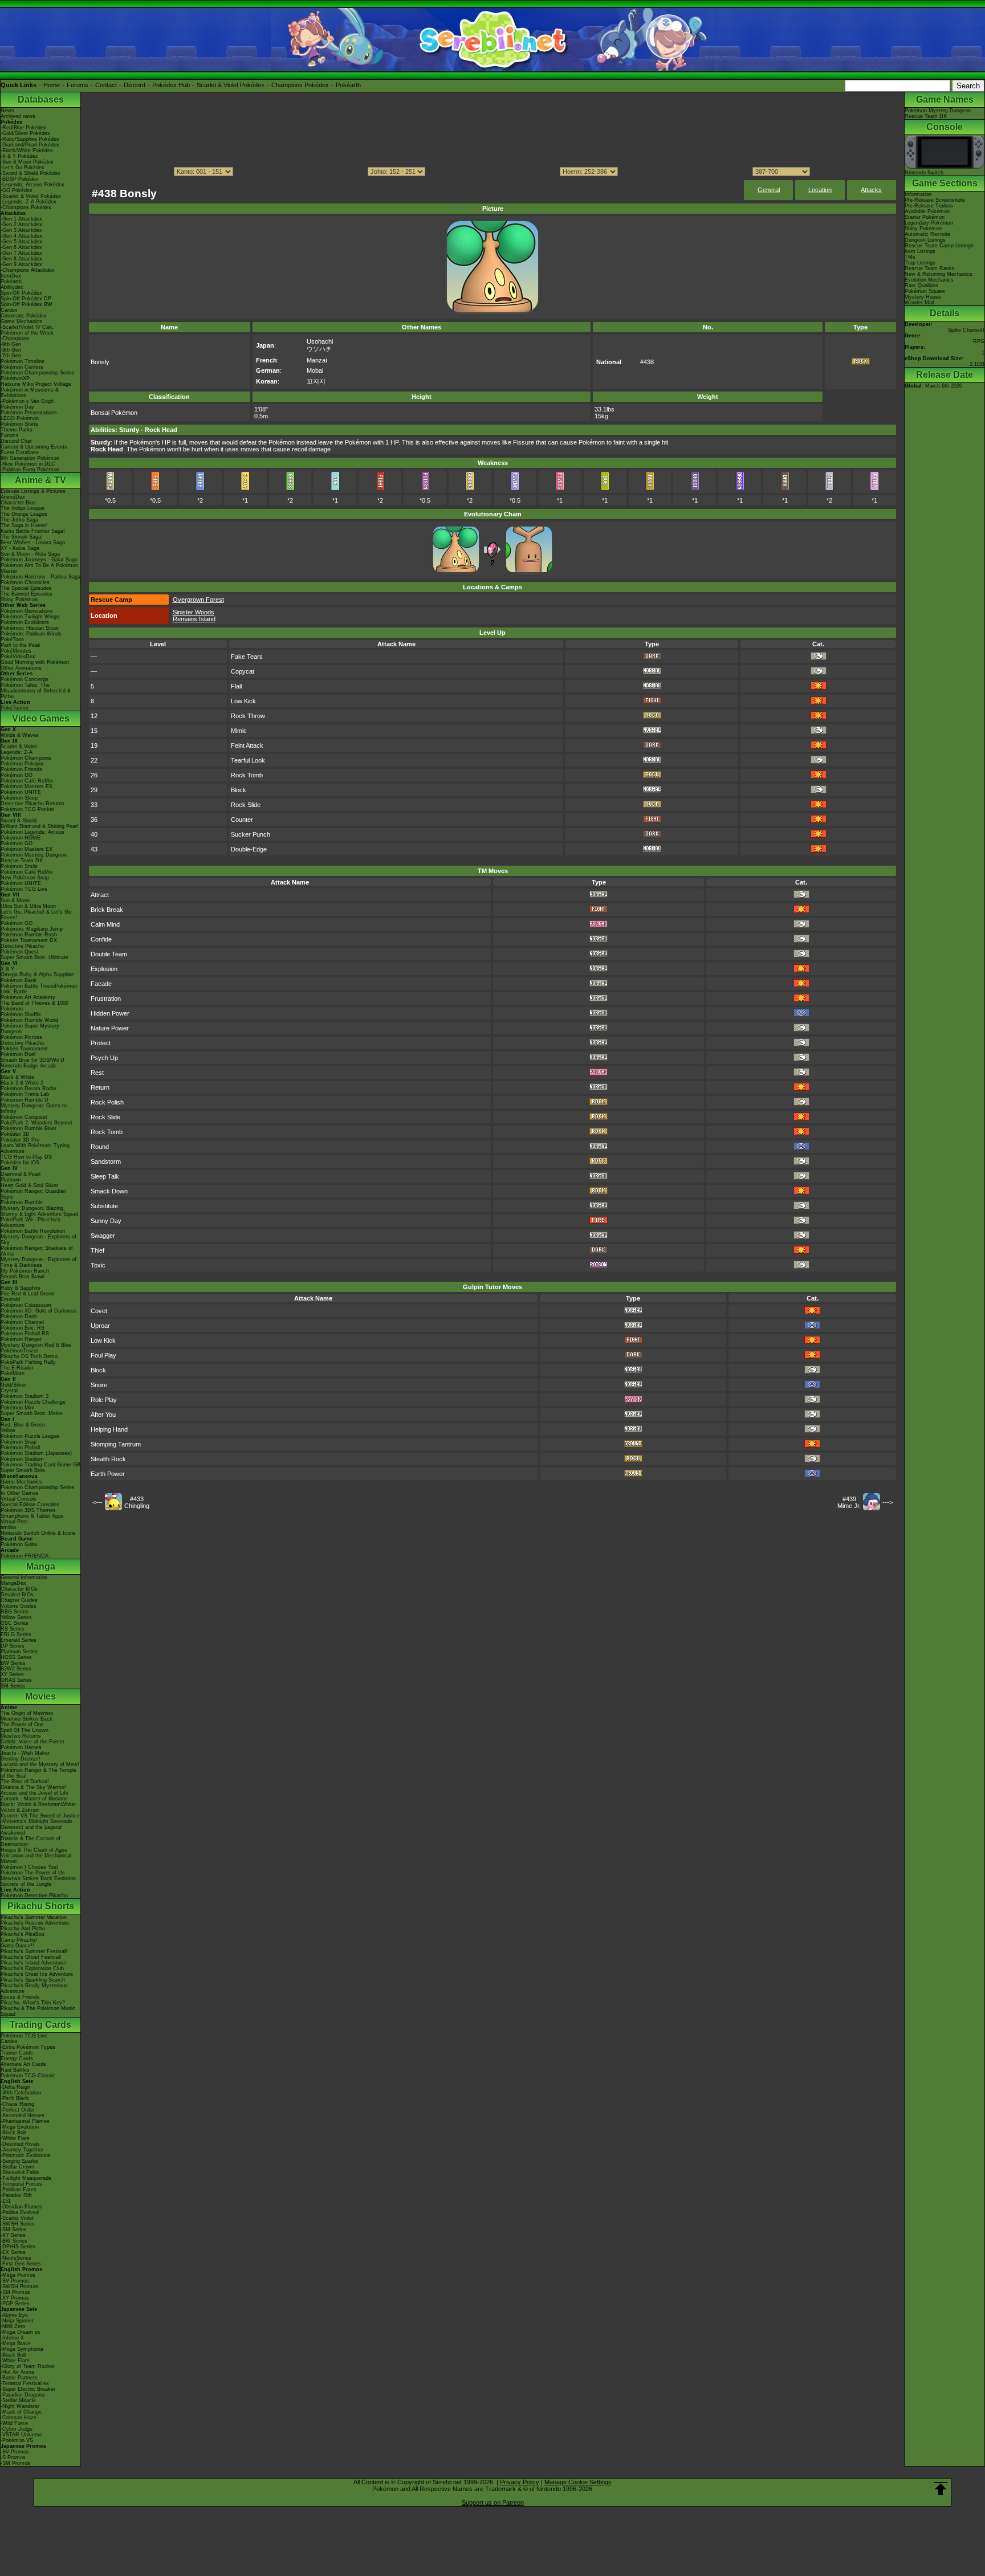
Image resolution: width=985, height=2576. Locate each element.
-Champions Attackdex (28, 270)
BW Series (13, 1663)
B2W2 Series (16, 1669)
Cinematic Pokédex (24, 316)
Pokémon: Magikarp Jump (32, 929)
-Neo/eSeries (16, 2258)
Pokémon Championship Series (38, 373)
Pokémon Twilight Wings (30, 617)
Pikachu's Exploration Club (32, 1968)
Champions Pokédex (300, 85)
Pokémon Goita (19, 1544)
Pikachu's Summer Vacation (34, 1917)
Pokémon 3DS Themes (28, 1510)
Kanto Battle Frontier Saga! (33, 531)
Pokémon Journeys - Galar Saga (39, 560)
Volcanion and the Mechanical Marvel (36, 1858)
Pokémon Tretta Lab (25, 1094)
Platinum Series (19, 1652)
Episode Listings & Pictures (33, 491)
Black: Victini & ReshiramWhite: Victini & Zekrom (38, 1807)
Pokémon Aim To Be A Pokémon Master (39, 568)
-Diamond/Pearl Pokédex (30, 145)
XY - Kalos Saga (20, 548)
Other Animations (21, 668)
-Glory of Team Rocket (28, 2366)
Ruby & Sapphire (21, 1288)
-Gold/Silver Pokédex (25, 133)
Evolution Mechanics (929, 280)
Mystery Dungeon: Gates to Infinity (34, 1108)
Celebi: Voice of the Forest (32, 1742)
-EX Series (13, 2252)
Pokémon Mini (17, 1408)
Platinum (11, 1180)
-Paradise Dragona (23, 2395)
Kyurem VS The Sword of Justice (40, 1816)
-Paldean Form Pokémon (30, 470)
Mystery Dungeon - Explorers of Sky (38, 1240)
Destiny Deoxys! (21, 1759)
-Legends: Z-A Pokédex (29, 202)
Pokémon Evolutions (25, 622)
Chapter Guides (19, 1600)
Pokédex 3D (15, 1134)
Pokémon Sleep (19, 798)
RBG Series (15, 1612)
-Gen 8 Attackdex (21, 259)
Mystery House (923, 297)
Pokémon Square (925, 291)
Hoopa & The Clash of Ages (34, 1850)
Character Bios (18, 503)
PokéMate (13, 1373)
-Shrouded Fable (20, 2173)
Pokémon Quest (20, 952)
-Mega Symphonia (22, 2349)
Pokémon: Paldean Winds (31, 634)
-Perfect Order (17, 2110)
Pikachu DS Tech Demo (29, 1356)
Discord (135, 85)
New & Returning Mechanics (939, 274)
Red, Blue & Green (23, 1425)
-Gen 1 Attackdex (21, 219)
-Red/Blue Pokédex (23, 128)
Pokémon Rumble (22, 1203)
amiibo (8, 1527)
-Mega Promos (18, 2275)
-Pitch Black (15, 2098)
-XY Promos (15, 2298)
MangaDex (13, 1583)
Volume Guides (19, 1606)
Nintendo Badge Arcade (29, 1066)
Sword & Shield (19, 821)
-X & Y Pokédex (19, 156)
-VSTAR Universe (21, 2435)
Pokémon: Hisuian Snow (30, 628)
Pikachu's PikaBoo (23, 1934)
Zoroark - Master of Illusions (34, 1799)
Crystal (9, 1391)
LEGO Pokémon (20, 418)
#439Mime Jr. (849, 1502)
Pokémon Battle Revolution (33, 1231)
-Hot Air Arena (17, 2372)
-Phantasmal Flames (25, 2121)
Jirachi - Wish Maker (25, 1753)
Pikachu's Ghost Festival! (31, 1957)
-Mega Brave (16, 2343)
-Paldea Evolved (20, 2212)
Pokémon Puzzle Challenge (33, 1402)
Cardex (9, 310)
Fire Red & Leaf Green (27, 1294)
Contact (106, 85)
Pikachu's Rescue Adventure (35, 1923)
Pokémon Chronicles (25, 582)
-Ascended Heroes (23, 2116)
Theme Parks (17, 430)
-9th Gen (11, 344)
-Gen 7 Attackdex (21, 253)
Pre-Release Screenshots (935, 200)
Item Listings (920, 251)
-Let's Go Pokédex (23, 168)
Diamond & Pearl (21, 1174)
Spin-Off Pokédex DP (26, 299)
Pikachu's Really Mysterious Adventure (34, 1988)
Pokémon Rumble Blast (29, 1128)
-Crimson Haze (19, 2418)
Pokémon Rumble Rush (29, 935)
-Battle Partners (19, 2378)
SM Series (13, 1686)
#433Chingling (137, 1502)
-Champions (15, 339)
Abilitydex (12, 287)
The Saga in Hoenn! (24, 525)
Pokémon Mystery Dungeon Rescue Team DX (34, 858)
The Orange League (24, 514)
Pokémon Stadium (22, 1459)
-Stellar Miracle (18, 2400)
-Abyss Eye (14, 2315)
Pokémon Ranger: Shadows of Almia (37, 1251)
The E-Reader (17, 1368)
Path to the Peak (21, 645)
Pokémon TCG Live (24, 889)
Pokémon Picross (21, 1037)
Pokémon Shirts (19, 424)
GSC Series (15, 1623)
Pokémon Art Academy (28, 997)
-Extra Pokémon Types (28, 2047)
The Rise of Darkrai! (25, 1782)
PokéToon (12, 639)
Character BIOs (19, 1589)
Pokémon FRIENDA (25, 1556)
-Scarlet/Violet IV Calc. (28, 327)
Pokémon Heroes (21, 1747)
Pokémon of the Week (27, 333)
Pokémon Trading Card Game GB (40, 1465)
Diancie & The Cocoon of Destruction (30, 1841)
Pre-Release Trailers (929, 206)
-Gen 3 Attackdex (21, 230)
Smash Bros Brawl (23, 1277)
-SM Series (14, 2229)
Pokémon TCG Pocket (27, 809)
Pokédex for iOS (20, 1163)
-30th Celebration (21, 2093)
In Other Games (20, 1493)
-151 (6, 2201)
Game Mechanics (21, 321)
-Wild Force (14, 2423)
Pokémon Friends (21, 769)
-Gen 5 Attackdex (21, 242)
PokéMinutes (16, 651)
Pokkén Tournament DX (29, 940)
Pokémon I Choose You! (29, 1867)
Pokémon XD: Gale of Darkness (39, 1311)
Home (52, 85)
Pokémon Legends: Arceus (32, 832)
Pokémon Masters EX (27, 786)
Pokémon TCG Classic (28, 2076)
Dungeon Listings (925, 240)
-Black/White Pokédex (27, 150)
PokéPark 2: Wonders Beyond (36, 1123)
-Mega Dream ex (21, 2332)
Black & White (17, 1077)
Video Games (41, 718)
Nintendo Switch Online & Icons (38, 1533)
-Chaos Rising (17, 2104)
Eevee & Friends (20, 1997)
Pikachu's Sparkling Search (33, 1980)
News (7, 111)
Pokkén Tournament (24, 1049)
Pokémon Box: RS (23, 1328)
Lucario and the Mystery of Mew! (40, 1764)
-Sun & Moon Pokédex (27, 162)
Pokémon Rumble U (25, 1100)
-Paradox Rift (16, 2195)
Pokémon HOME (21, 838)
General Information (24, 1578)
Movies (40, 1696)
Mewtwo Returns (21, 1736)
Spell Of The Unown (25, 1730)
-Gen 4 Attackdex (21, 236)
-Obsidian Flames (21, 2207)
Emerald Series (19, 1640)
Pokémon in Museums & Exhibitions (30, 393)
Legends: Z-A (17, 752)
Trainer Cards (17, 2053)
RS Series (13, 1629)
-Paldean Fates (19, 2190)
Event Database (20, 453)
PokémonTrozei (19, 1351)
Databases (41, 99)
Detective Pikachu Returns (32, 804)
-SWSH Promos (19, 2286)
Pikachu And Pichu (23, 1929)
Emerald (10, 1299)
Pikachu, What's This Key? (33, 2003)
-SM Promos (15, 2292)
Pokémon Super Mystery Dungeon (30, 1029)
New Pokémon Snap (25, 878)
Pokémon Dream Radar (29, 1089)
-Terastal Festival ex (25, 2383)
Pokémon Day (17, 407)
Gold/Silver (13, 1385)
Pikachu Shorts (41, 1906)
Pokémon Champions (26, 758)
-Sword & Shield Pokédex (30, 173)
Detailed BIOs (17, 1595)
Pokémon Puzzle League (30, 1436)
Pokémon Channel (22, 1322)
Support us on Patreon (493, 2502)
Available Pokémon (927, 211)
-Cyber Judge (17, 2429)
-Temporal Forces (21, 2184)
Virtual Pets (14, 1522)
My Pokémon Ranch (25, 1271)
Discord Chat (16, 441)
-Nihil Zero (13, 2326)
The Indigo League (23, 508)
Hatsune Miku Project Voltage (36, 384)
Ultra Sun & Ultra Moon (28, 906)
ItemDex (11, 276)
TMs (910, 257)
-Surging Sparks (19, 2161)
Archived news (18, 116)
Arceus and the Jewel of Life (34, 1793)
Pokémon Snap (19, 1442)
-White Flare (15, 2138)
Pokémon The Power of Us (33, 1873)
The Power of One (22, 1725)
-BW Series (14, 2241)
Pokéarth (348, 85)
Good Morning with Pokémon (35, 662)
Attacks (871, 190)
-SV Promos (15, 2281)
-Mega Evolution (20, 2127)
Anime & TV (40, 480)
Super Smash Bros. (24, 1470)
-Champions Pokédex (26, 207)
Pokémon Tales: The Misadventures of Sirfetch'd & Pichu (36, 691)
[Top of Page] (941, 2489)
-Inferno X (12, 2338)
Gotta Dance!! (17, 1946)
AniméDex (13, 497)
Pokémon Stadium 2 (25, 1396)
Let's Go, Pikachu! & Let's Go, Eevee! (37, 915)
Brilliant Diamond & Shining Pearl (39, 826)
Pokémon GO (17, 775)
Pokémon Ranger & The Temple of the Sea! (38, 1773)
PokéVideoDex (18, 657)
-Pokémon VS (17, 2440)
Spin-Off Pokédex (21, 293)
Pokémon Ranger (21, 1339)
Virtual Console (19, 1499)
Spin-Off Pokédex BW (27, 304)
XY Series (12, 1674)
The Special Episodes (26, 588)
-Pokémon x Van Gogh (27, 401)
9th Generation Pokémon (30, 458)
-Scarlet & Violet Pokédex (31, 196)
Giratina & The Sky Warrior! (33, 1787)
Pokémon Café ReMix (27, 781)
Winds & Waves (20, 735)
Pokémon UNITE (21, 792)
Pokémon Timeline (23, 361)
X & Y (7, 969)
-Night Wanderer (20, 2406)
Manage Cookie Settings (578, 2482)
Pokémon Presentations (29, 413)
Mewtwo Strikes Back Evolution (38, 1878)
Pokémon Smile (19, 866)
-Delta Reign (15, 2087)
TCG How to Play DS (26, 1157)
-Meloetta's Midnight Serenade (36, 1821)
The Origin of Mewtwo (27, 1713)
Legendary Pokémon (929, 223)
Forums (78, 85)
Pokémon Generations (27, 611)
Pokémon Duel (18, 1054)
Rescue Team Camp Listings (939, 246)
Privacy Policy (520, 2482)
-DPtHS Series (18, 2247)
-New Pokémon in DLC (28, 464)
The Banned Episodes (27, 594)
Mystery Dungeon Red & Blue (36, 1345)
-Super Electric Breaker (28, 2389)
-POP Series (15, 2304)
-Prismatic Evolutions (26, 2155)
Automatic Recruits (927, 234)
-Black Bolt (13, 2133)
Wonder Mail (919, 303)
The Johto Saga (19, 520)
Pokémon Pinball (20, 1448)
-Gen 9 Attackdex (21, 264)
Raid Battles (15, 2070)
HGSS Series (16, 1657)
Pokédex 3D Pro (20, 1140)
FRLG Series (16, 1635)
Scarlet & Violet (19, 747)
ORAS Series (16, 1680)
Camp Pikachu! (19, 1940)
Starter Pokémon (925, 217)
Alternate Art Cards (23, 2064)
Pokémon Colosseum (26, 1305)
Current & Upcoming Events (34, 447)
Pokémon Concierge (25, 679)
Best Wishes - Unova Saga (33, 543)
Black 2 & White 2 (22, 1083)
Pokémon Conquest (24, 1117)
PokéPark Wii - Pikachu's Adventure (30, 1222)
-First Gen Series (21, 2264)
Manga (41, 1566)
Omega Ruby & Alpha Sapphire (37, 975)
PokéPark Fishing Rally (28, 1362)
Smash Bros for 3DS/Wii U (32, 1060)
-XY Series (13, 2235)
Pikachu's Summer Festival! (34, 1951)
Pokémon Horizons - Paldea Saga (40, 577)
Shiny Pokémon (19, 600)
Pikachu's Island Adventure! (34, 1963)
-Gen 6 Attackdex (21, 247)
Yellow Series (16, 1617)
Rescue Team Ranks (930, 268)
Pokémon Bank (19, 980)
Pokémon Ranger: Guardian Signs (33, 1194)
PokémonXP (15, 378)
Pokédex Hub (171, 85)
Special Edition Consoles (30, 1505)
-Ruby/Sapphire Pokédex (30, 139)
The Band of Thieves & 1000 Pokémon (34, 1006)
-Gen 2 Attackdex (21, 225)
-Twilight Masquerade (26, 2178)
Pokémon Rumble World (29, 1020)
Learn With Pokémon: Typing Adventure (35, 1148)
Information (918, 194)
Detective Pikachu (22, 946)
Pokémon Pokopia (22, 764)
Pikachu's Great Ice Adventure (37, 1974)
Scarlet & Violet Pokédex (231, 85)
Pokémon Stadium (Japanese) (36, 1453)
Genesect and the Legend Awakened (31, 1830)
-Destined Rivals (20, 2144)
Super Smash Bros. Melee (32, 1413)
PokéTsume (15, 708)
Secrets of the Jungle (26, 1884)
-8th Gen (11, 350)
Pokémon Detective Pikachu (34, 1896)
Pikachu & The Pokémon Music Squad (38, 2011)
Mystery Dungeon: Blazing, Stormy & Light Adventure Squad (39, 1211)
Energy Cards (17, 2059)
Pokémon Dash (19, 1316)
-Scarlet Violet (17, 2218)
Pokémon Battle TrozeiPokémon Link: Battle (39, 989)
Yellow (8, 1430)
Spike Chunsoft (966, 330)
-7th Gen (11, 356)
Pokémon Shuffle (21, 1014)
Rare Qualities (921, 286)
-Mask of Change (21, 2412)
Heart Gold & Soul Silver (29, 1185)
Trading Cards (40, 2025)
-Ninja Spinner (17, 2321)
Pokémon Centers (22, 367)
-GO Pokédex (17, 190)
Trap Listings (920, 263)
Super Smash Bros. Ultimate (34, 957)
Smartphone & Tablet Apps (32, 1516)
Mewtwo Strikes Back (27, 1719)
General (769, 190)
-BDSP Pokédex (20, 179)
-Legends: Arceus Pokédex (32, 185)
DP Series (13, 1646)
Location (820, 190)
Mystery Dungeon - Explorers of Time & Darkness (38, 1262)
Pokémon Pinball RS (25, 1334)
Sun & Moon (15, 900)
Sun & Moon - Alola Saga (30, 554)
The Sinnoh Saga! (22, 537)
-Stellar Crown (17, 2167)
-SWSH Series (18, 2224)
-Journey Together (22, 2150)
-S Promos (13, 2457)
